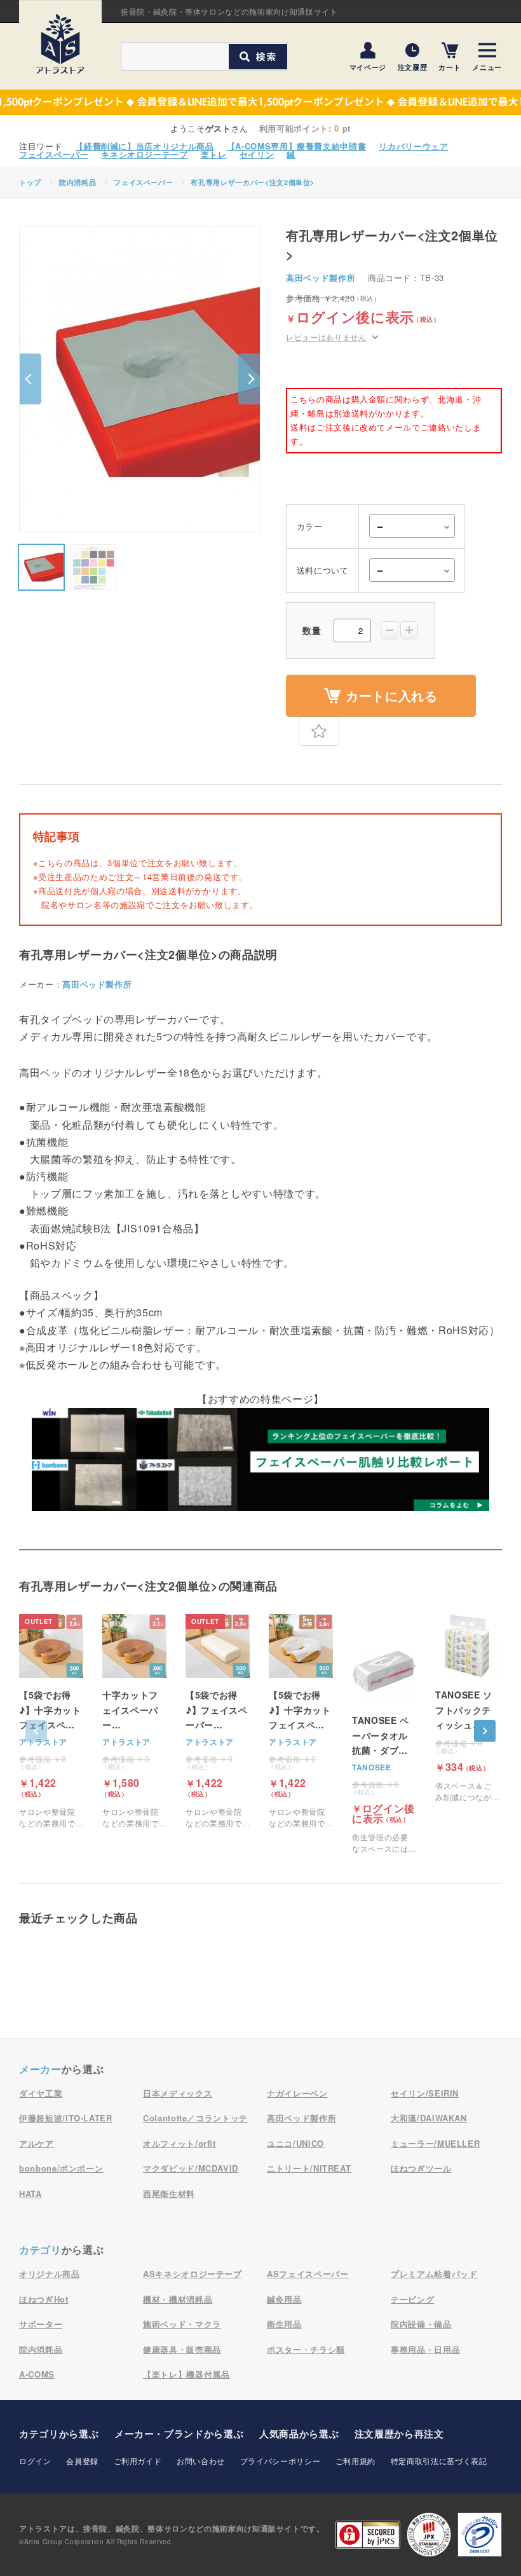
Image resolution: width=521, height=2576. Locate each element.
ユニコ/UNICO (295, 2143)
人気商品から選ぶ (299, 2434)
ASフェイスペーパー (308, 2274)
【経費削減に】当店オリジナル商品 (144, 146)
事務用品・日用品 (425, 2349)
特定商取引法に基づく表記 (439, 2461)
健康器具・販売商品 (182, 2349)
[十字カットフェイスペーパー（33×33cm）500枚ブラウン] (134, 1721)
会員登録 (82, 2461)
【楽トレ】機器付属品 (186, 2374)
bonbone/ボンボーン (61, 2168)
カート (450, 66)
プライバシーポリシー (281, 2461)
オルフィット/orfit (179, 2143)
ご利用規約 (355, 2461)
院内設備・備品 (421, 2324)
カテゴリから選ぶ (59, 2434)
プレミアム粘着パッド (434, 2274)
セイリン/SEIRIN (425, 2093)
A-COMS (37, 2374)
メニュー (487, 66)
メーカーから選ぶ (179, 2434)
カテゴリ (40, 2249)
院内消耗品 (78, 182)
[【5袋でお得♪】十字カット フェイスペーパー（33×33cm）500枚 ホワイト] (301, 1721)
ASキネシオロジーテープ (193, 2274)
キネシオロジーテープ (145, 154)
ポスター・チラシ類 (306, 2349)
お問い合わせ (201, 2461)
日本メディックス (178, 2093)
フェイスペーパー (54, 154)
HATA (30, 2194)
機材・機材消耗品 (178, 2299)
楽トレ (214, 154)
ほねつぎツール (421, 2168)
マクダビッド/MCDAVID (191, 2168)
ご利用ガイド (138, 2461)
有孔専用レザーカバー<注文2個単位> (253, 182)
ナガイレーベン (297, 2093)
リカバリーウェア (413, 146)
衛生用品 (284, 2324)
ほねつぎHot (44, 2299)
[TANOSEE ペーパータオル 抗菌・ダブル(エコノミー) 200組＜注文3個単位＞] (384, 1747)
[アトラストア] (60, 44)
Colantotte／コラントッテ (195, 2118)
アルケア (37, 2143)
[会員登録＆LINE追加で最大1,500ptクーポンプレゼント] (260, 102)
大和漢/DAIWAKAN (429, 2118)
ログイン (35, 2461)
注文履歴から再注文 (399, 2434)
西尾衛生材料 (169, 2194)
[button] (30, 379)
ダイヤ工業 (41, 2093)
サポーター (41, 2324)
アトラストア (43, 1742)
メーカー (40, 2069)
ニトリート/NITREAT (309, 2168)
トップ (30, 182)
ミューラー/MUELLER (435, 2143)
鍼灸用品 (284, 2299)
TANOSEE (372, 1767)
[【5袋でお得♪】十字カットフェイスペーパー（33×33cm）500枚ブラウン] (51, 1721)
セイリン (257, 154)
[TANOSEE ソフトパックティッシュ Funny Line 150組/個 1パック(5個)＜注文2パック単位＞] (467, 1708)
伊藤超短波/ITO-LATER (66, 2118)
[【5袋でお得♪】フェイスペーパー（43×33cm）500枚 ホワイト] (218, 1721)
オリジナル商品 (50, 2274)
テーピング (412, 2299)
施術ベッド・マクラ (182, 2324)
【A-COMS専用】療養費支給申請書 (297, 146)
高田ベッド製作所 (321, 278)
